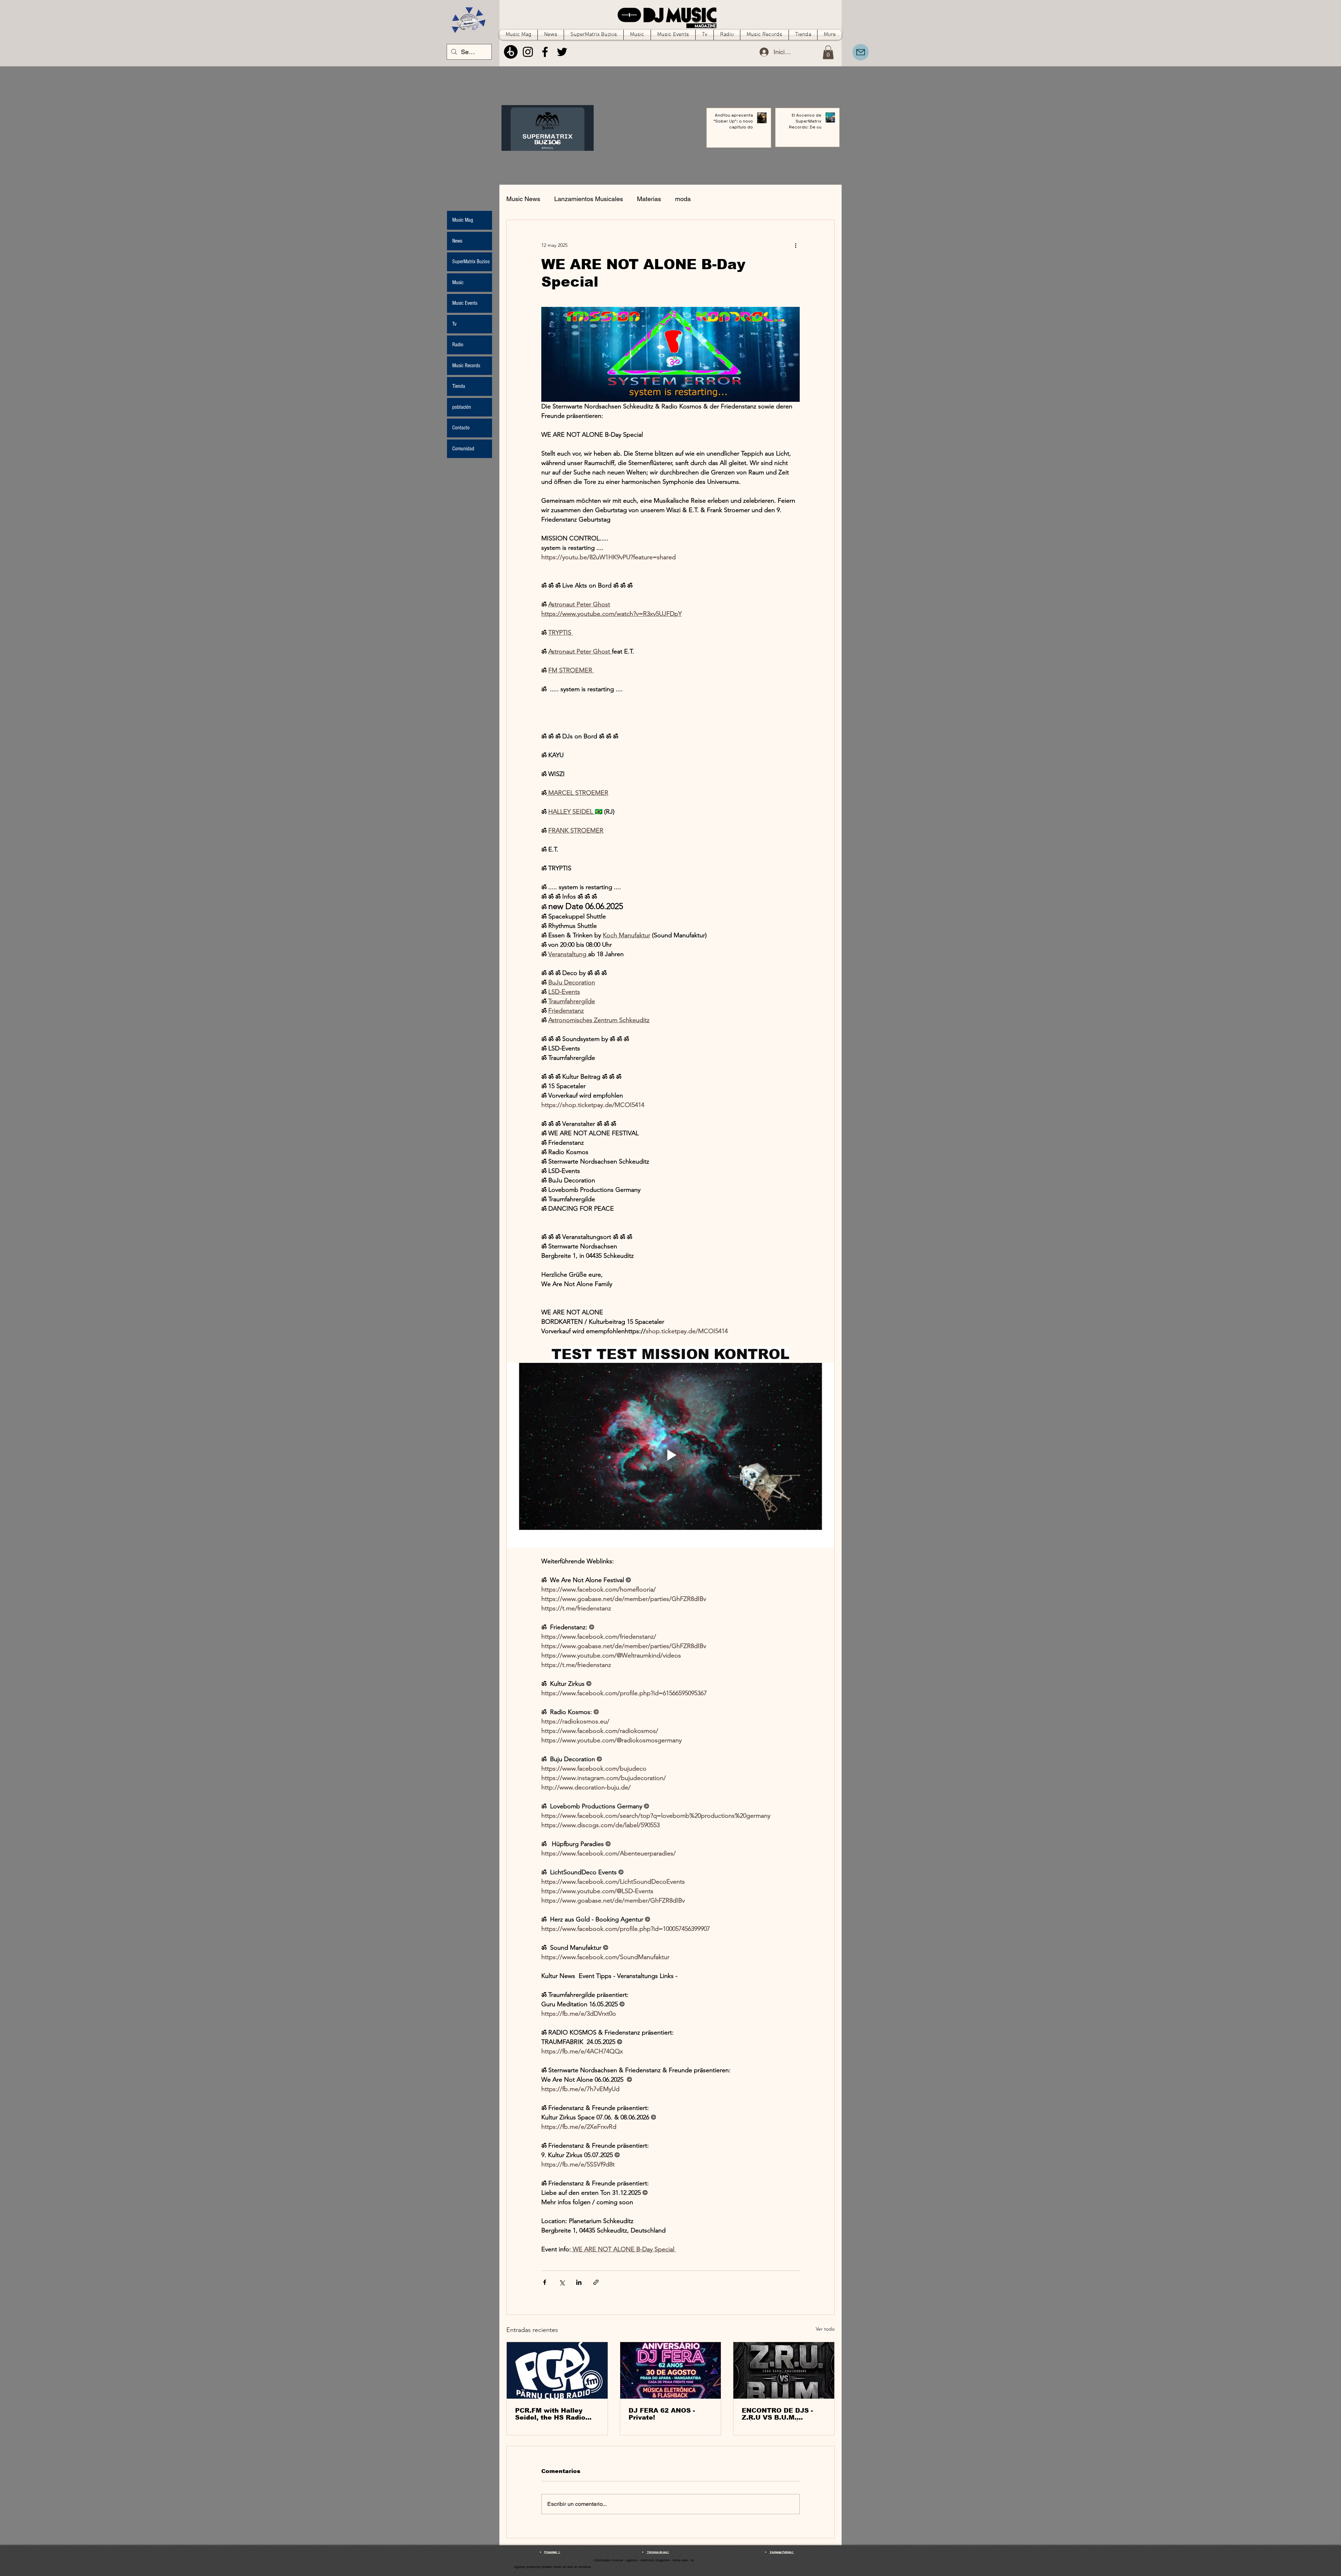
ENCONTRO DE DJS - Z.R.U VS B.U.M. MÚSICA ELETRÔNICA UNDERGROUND (779, 2414)
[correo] (861, 52)
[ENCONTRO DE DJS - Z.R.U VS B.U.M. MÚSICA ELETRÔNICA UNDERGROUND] (784, 2370)
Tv (454, 324)
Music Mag (463, 220)
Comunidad (463, 449)
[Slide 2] (551, 143)
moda (683, 199)
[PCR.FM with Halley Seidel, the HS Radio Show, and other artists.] (557, 2370)
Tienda (459, 386)
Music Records (466, 366)
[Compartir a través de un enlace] (596, 2282)
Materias (649, 199)
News (457, 241)
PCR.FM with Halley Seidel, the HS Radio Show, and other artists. (556, 2414)
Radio (458, 345)
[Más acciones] (796, 245)
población (462, 407)
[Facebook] (545, 52)
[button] (828, 52)
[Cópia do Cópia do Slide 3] (538, 143)
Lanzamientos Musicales (589, 199)
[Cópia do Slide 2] (557, 143)
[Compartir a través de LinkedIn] (579, 2282)
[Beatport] (511, 52)
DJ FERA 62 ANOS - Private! (662, 2414)
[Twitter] (562, 52)
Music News (523, 199)
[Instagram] (528, 52)
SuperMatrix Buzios (471, 261)
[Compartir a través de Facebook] (545, 2282)
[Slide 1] (545, 143)
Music (458, 282)
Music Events (465, 303)
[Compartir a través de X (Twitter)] (562, 2282)
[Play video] (670, 1455)
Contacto (461, 428)
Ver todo (825, 2329)
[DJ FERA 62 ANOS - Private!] (671, 2370)
